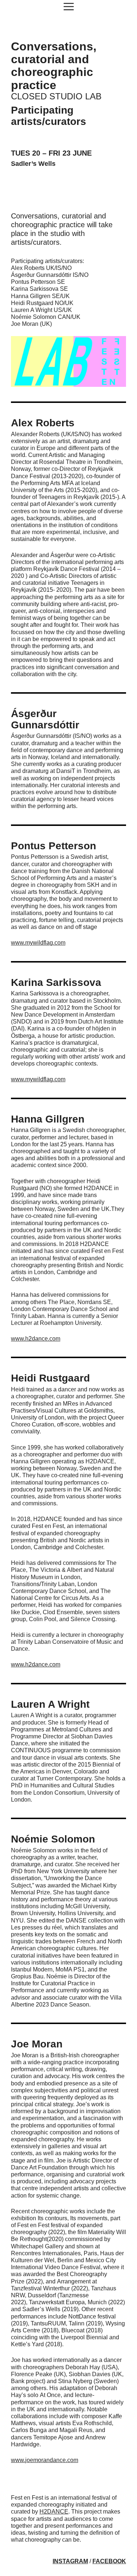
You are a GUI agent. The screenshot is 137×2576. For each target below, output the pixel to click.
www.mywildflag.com (38, 943)
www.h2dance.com (36, 1339)
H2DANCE (54, 2512)
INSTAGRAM (70, 2561)
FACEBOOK (109, 2561)
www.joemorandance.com (45, 2460)
